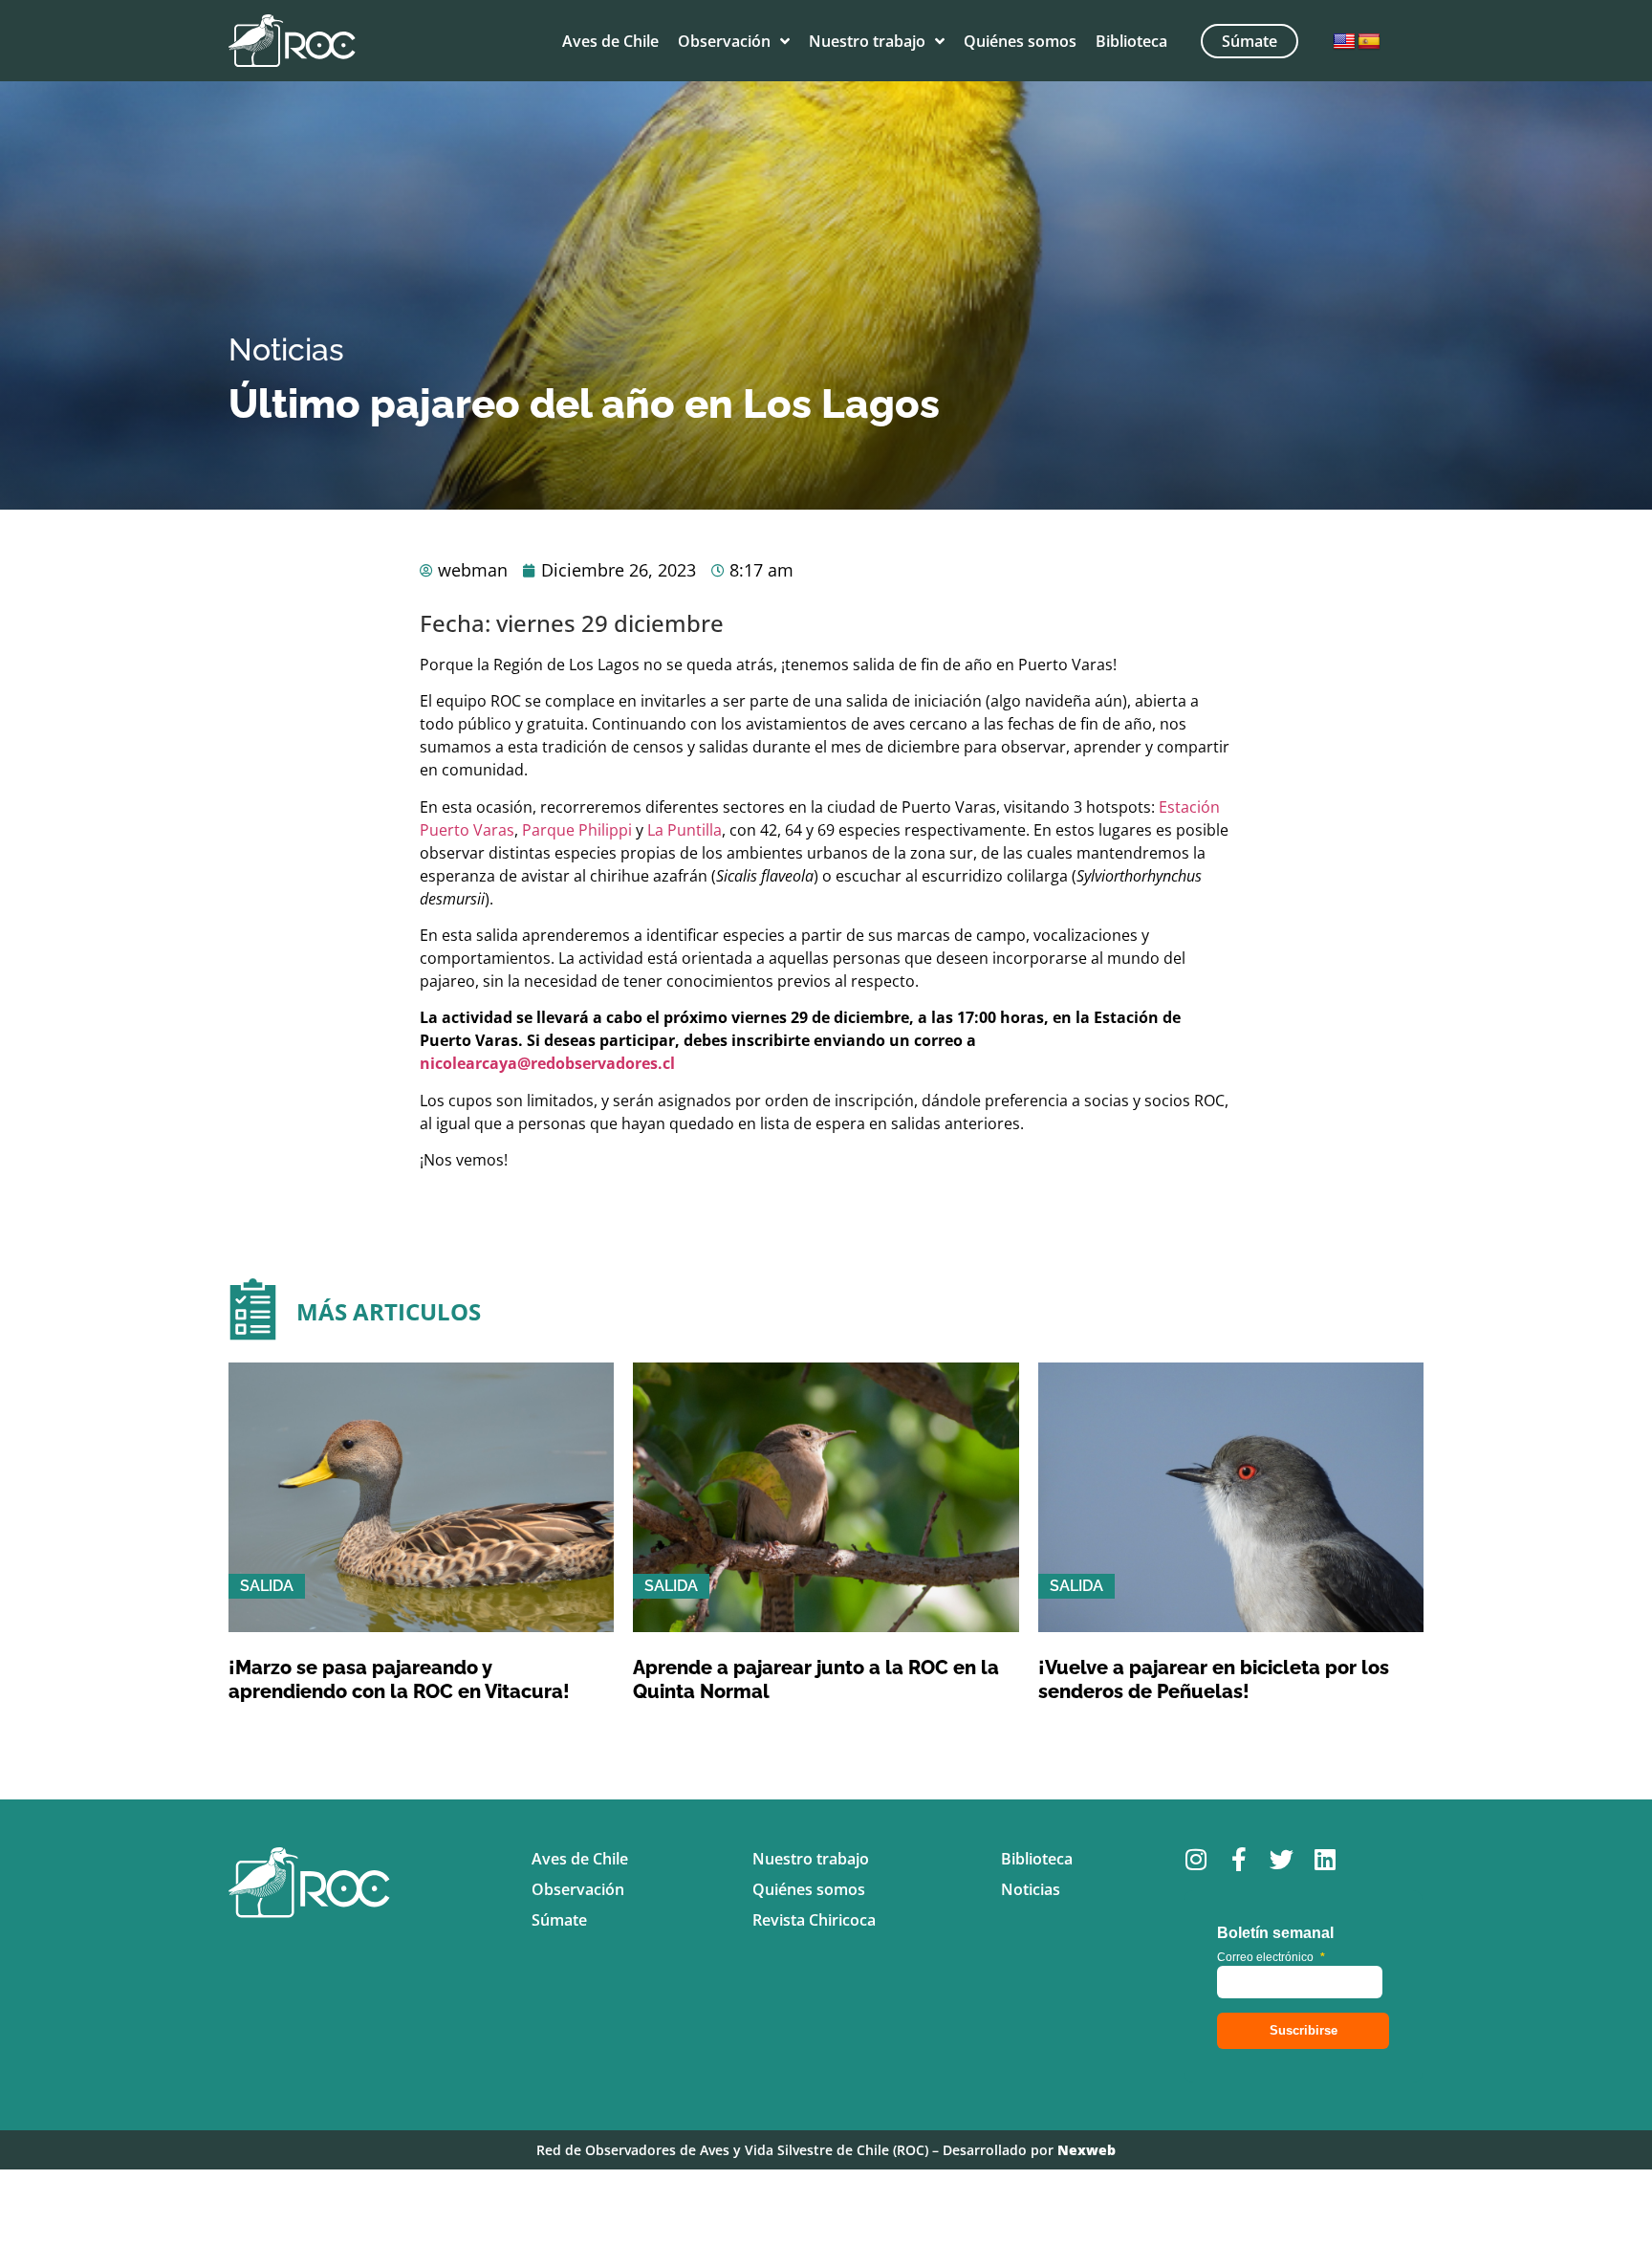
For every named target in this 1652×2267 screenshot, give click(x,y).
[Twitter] (1282, 1859)
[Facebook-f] (1239, 1859)
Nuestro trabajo (867, 41)
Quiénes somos (1020, 41)
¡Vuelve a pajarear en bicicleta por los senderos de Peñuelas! (1214, 1679)
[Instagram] (1196, 1859)
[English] (1344, 42)
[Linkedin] (1325, 1859)
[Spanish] (1369, 42)
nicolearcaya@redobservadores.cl (547, 1063)
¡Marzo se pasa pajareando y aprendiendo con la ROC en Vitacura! (399, 1679)
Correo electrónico (1271, 1957)
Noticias (286, 349)
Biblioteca (1131, 41)
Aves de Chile (610, 41)
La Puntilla (685, 830)
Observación (724, 41)
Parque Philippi (577, 830)
